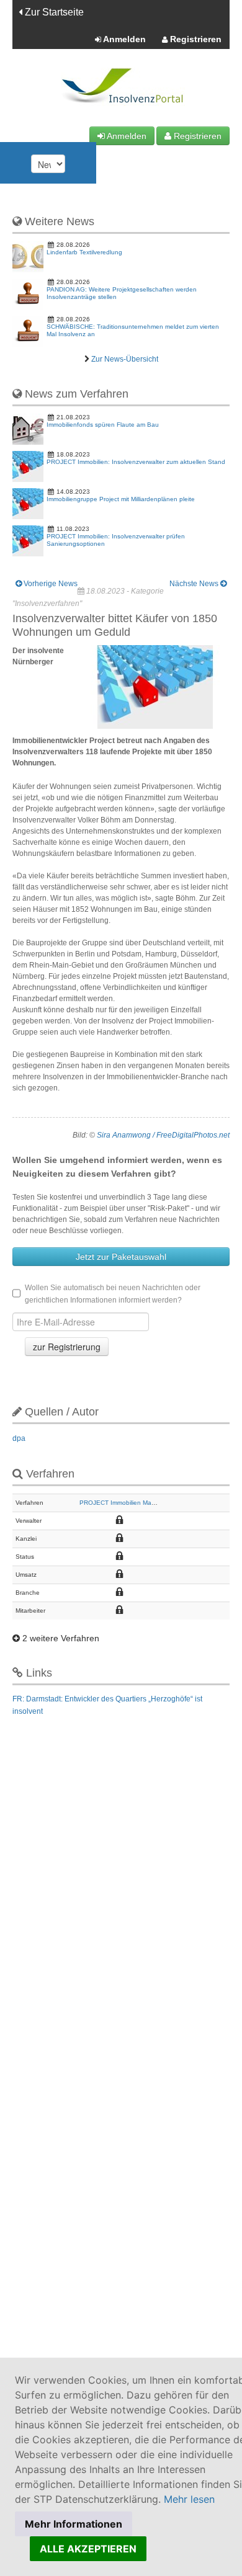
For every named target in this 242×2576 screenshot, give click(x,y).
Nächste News (195, 584)
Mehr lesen (189, 2499)
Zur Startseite (53, 12)
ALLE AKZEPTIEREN (88, 2549)
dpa (19, 1438)
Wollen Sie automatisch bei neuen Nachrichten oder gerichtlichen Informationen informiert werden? (113, 1294)
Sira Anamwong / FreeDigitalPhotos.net (163, 1135)
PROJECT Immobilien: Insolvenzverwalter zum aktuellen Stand (136, 462)
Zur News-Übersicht (125, 359)
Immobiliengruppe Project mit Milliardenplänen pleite (121, 499)
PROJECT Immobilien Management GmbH (140, 1503)
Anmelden (123, 39)
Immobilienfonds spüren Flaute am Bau (103, 425)
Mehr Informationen (74, 2524)
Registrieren (195, 39)
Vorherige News (50, 584)
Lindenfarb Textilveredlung (84, 252)
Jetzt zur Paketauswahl (121, 1257)
